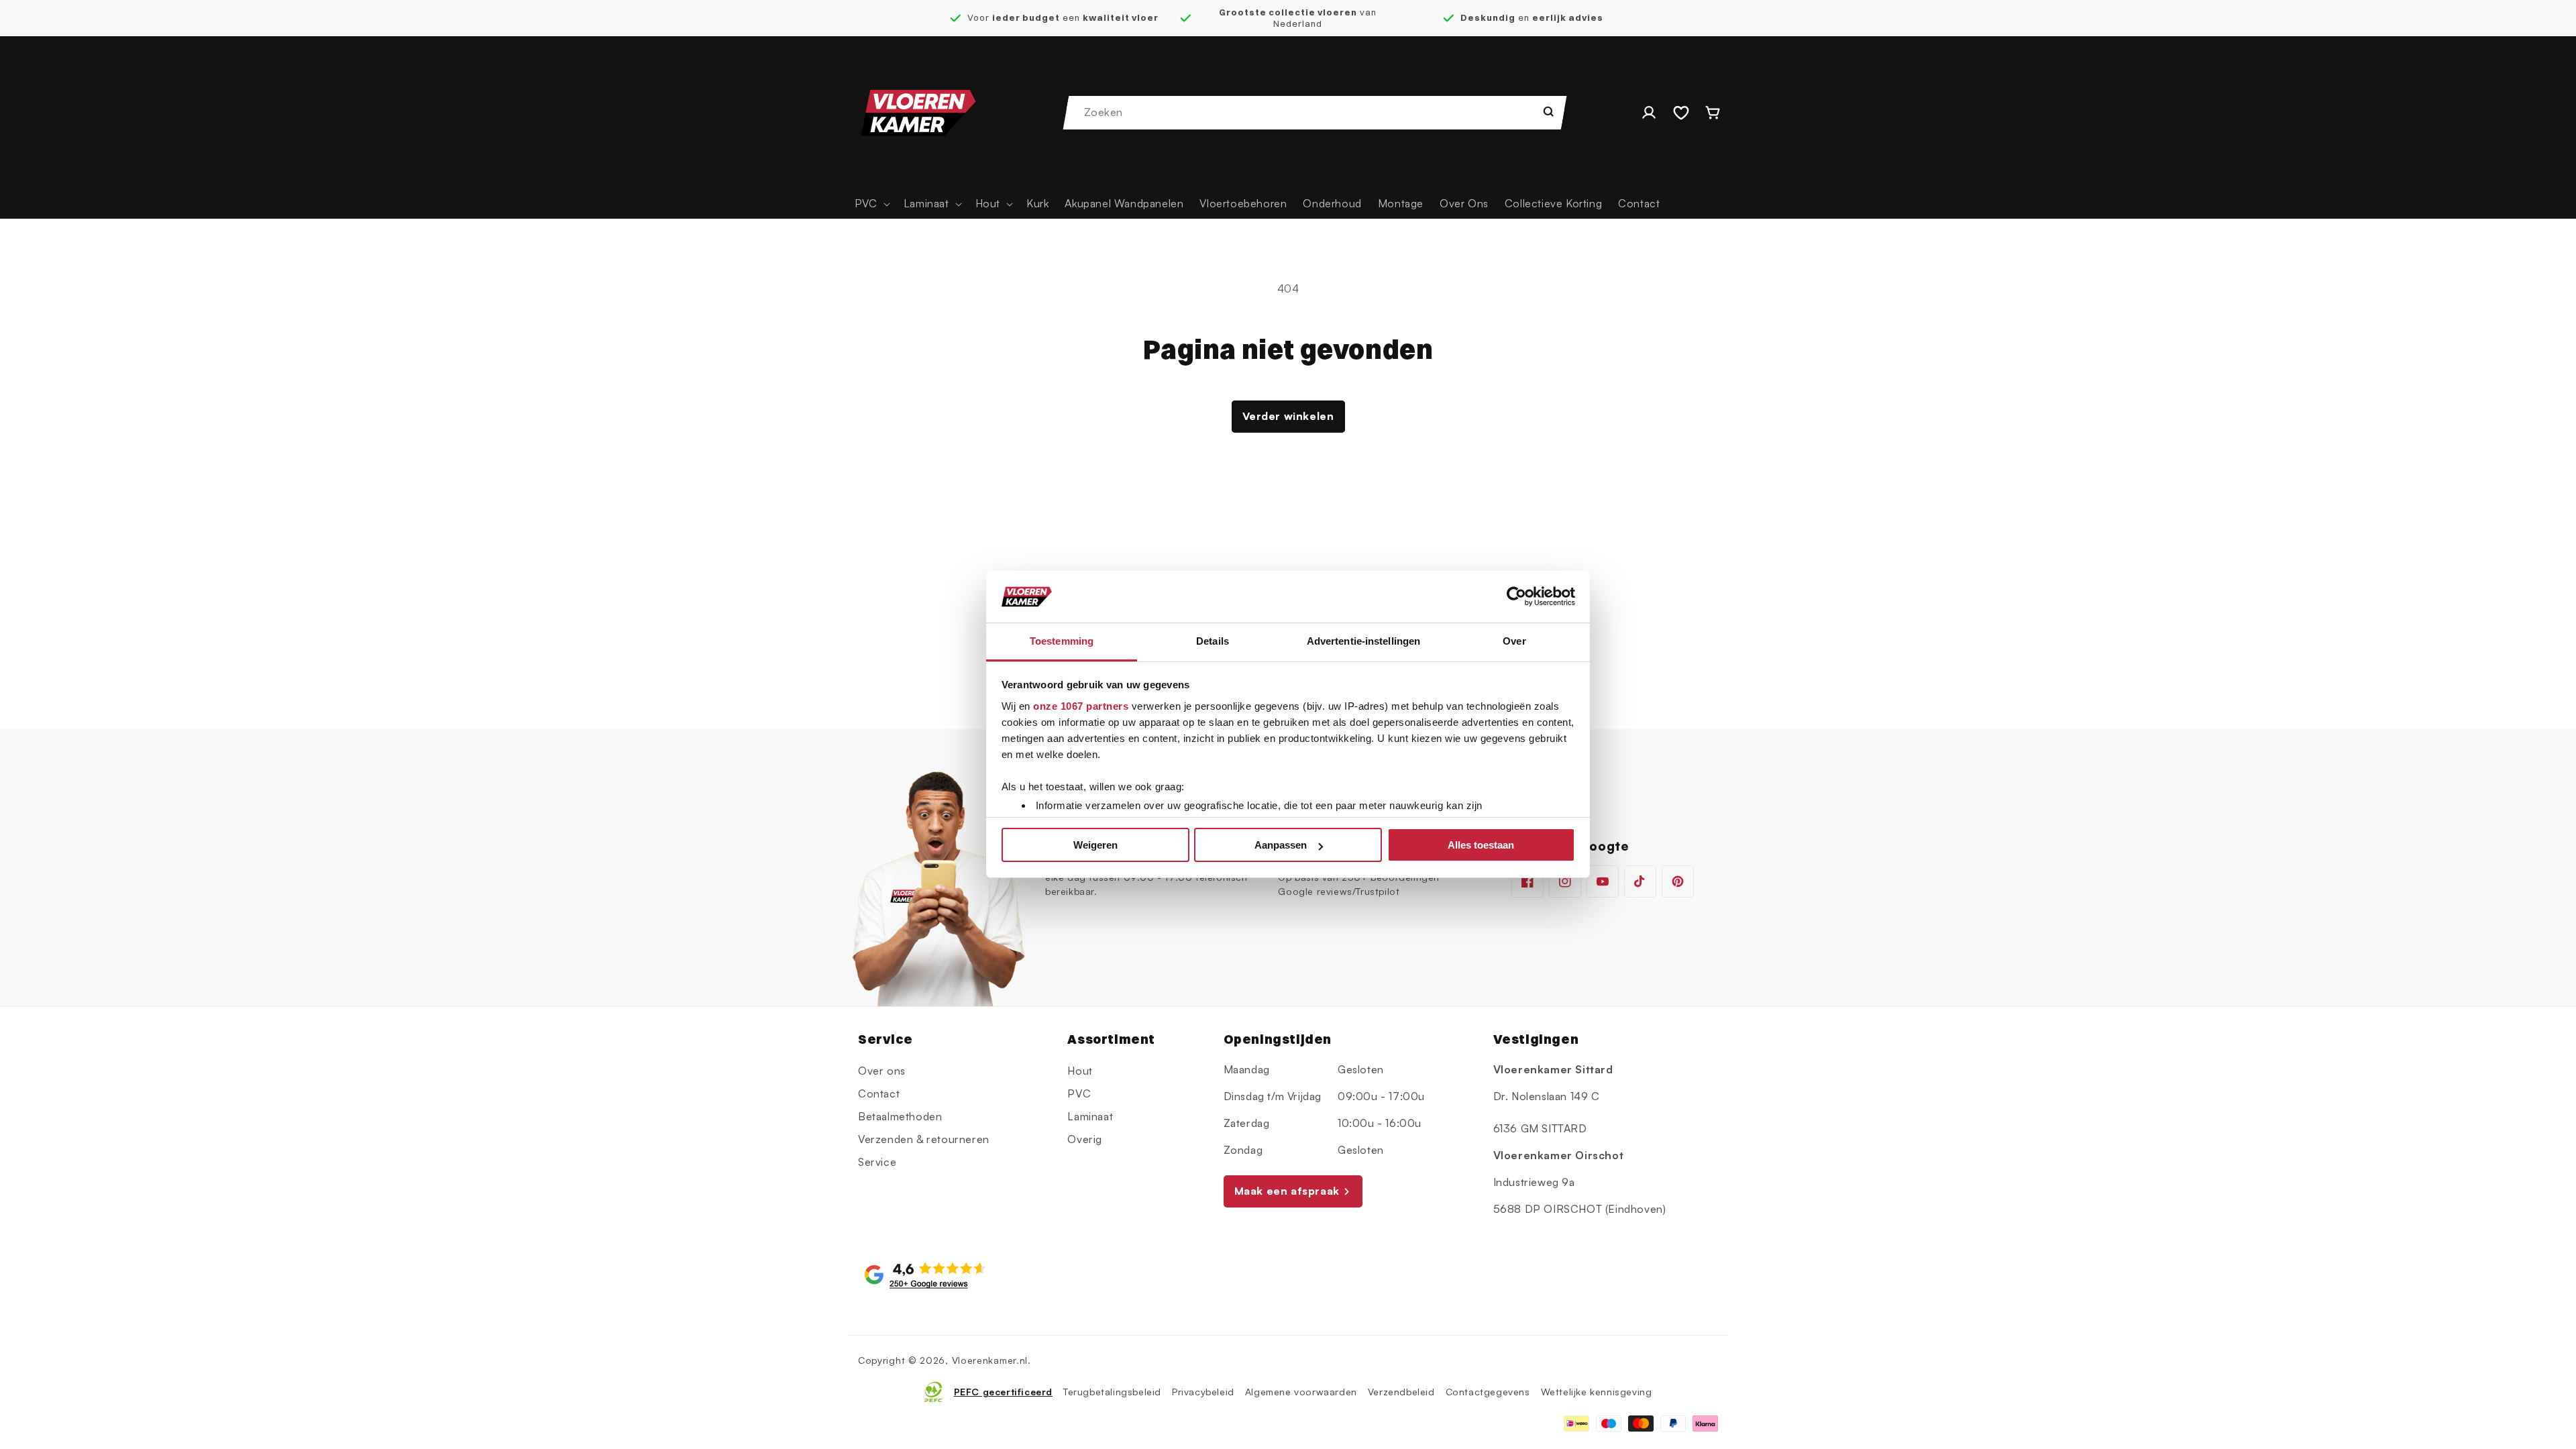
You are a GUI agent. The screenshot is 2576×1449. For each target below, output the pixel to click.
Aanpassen (1281, 845)
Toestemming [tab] (1062, 641)
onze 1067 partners (1081, 706)
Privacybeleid (1203, 1392)
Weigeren (1095, 845)
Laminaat (1090, 1116)
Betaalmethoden (900, 1116)
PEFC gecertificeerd (1003, 1392)
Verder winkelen (1288, 416)
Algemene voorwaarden (1301, 1392)
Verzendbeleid (1401, 1392)
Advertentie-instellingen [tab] (1363, 641)
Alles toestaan (1481, 845)
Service (877, 1162)
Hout (1080, 1071)
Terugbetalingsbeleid (1112, 1392)
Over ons (882, 1071)
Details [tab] (1213, 641)
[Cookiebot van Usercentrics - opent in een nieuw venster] (1516, 597)
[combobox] (1316, 113)
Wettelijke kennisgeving (1597, 1392)
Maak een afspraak (1287, 1191)
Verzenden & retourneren (924, 1139)
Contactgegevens (1488, 1392)
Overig (1085, 1139)
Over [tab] (1514, 641)
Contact (879, 1093)
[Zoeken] (1548, 111)
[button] (871, 204)
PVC (1079, 1093)
